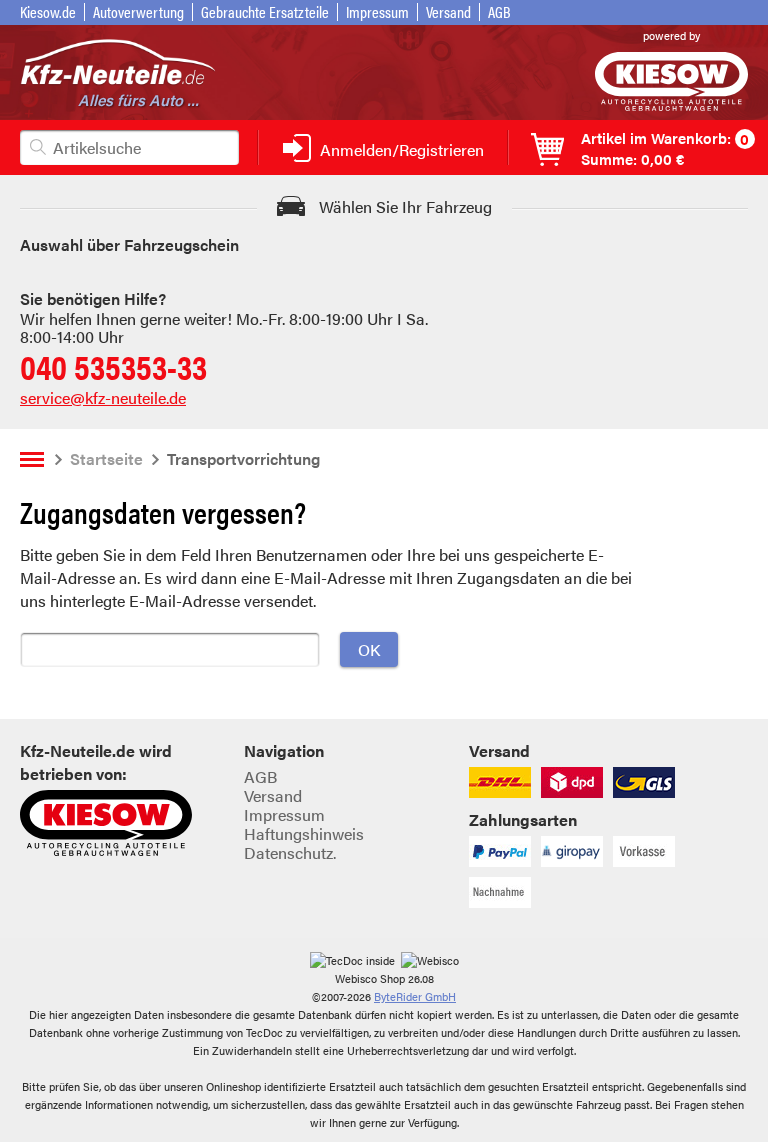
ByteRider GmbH (415, 996)
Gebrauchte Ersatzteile (265, 11)
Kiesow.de (48, 11)
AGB (499, 11)
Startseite (106, 458)
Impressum (377, 11)
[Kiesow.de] (671, 104)
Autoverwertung (138, 11)
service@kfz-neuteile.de (103, 397)
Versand (448, 11)
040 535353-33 (113, 366)
